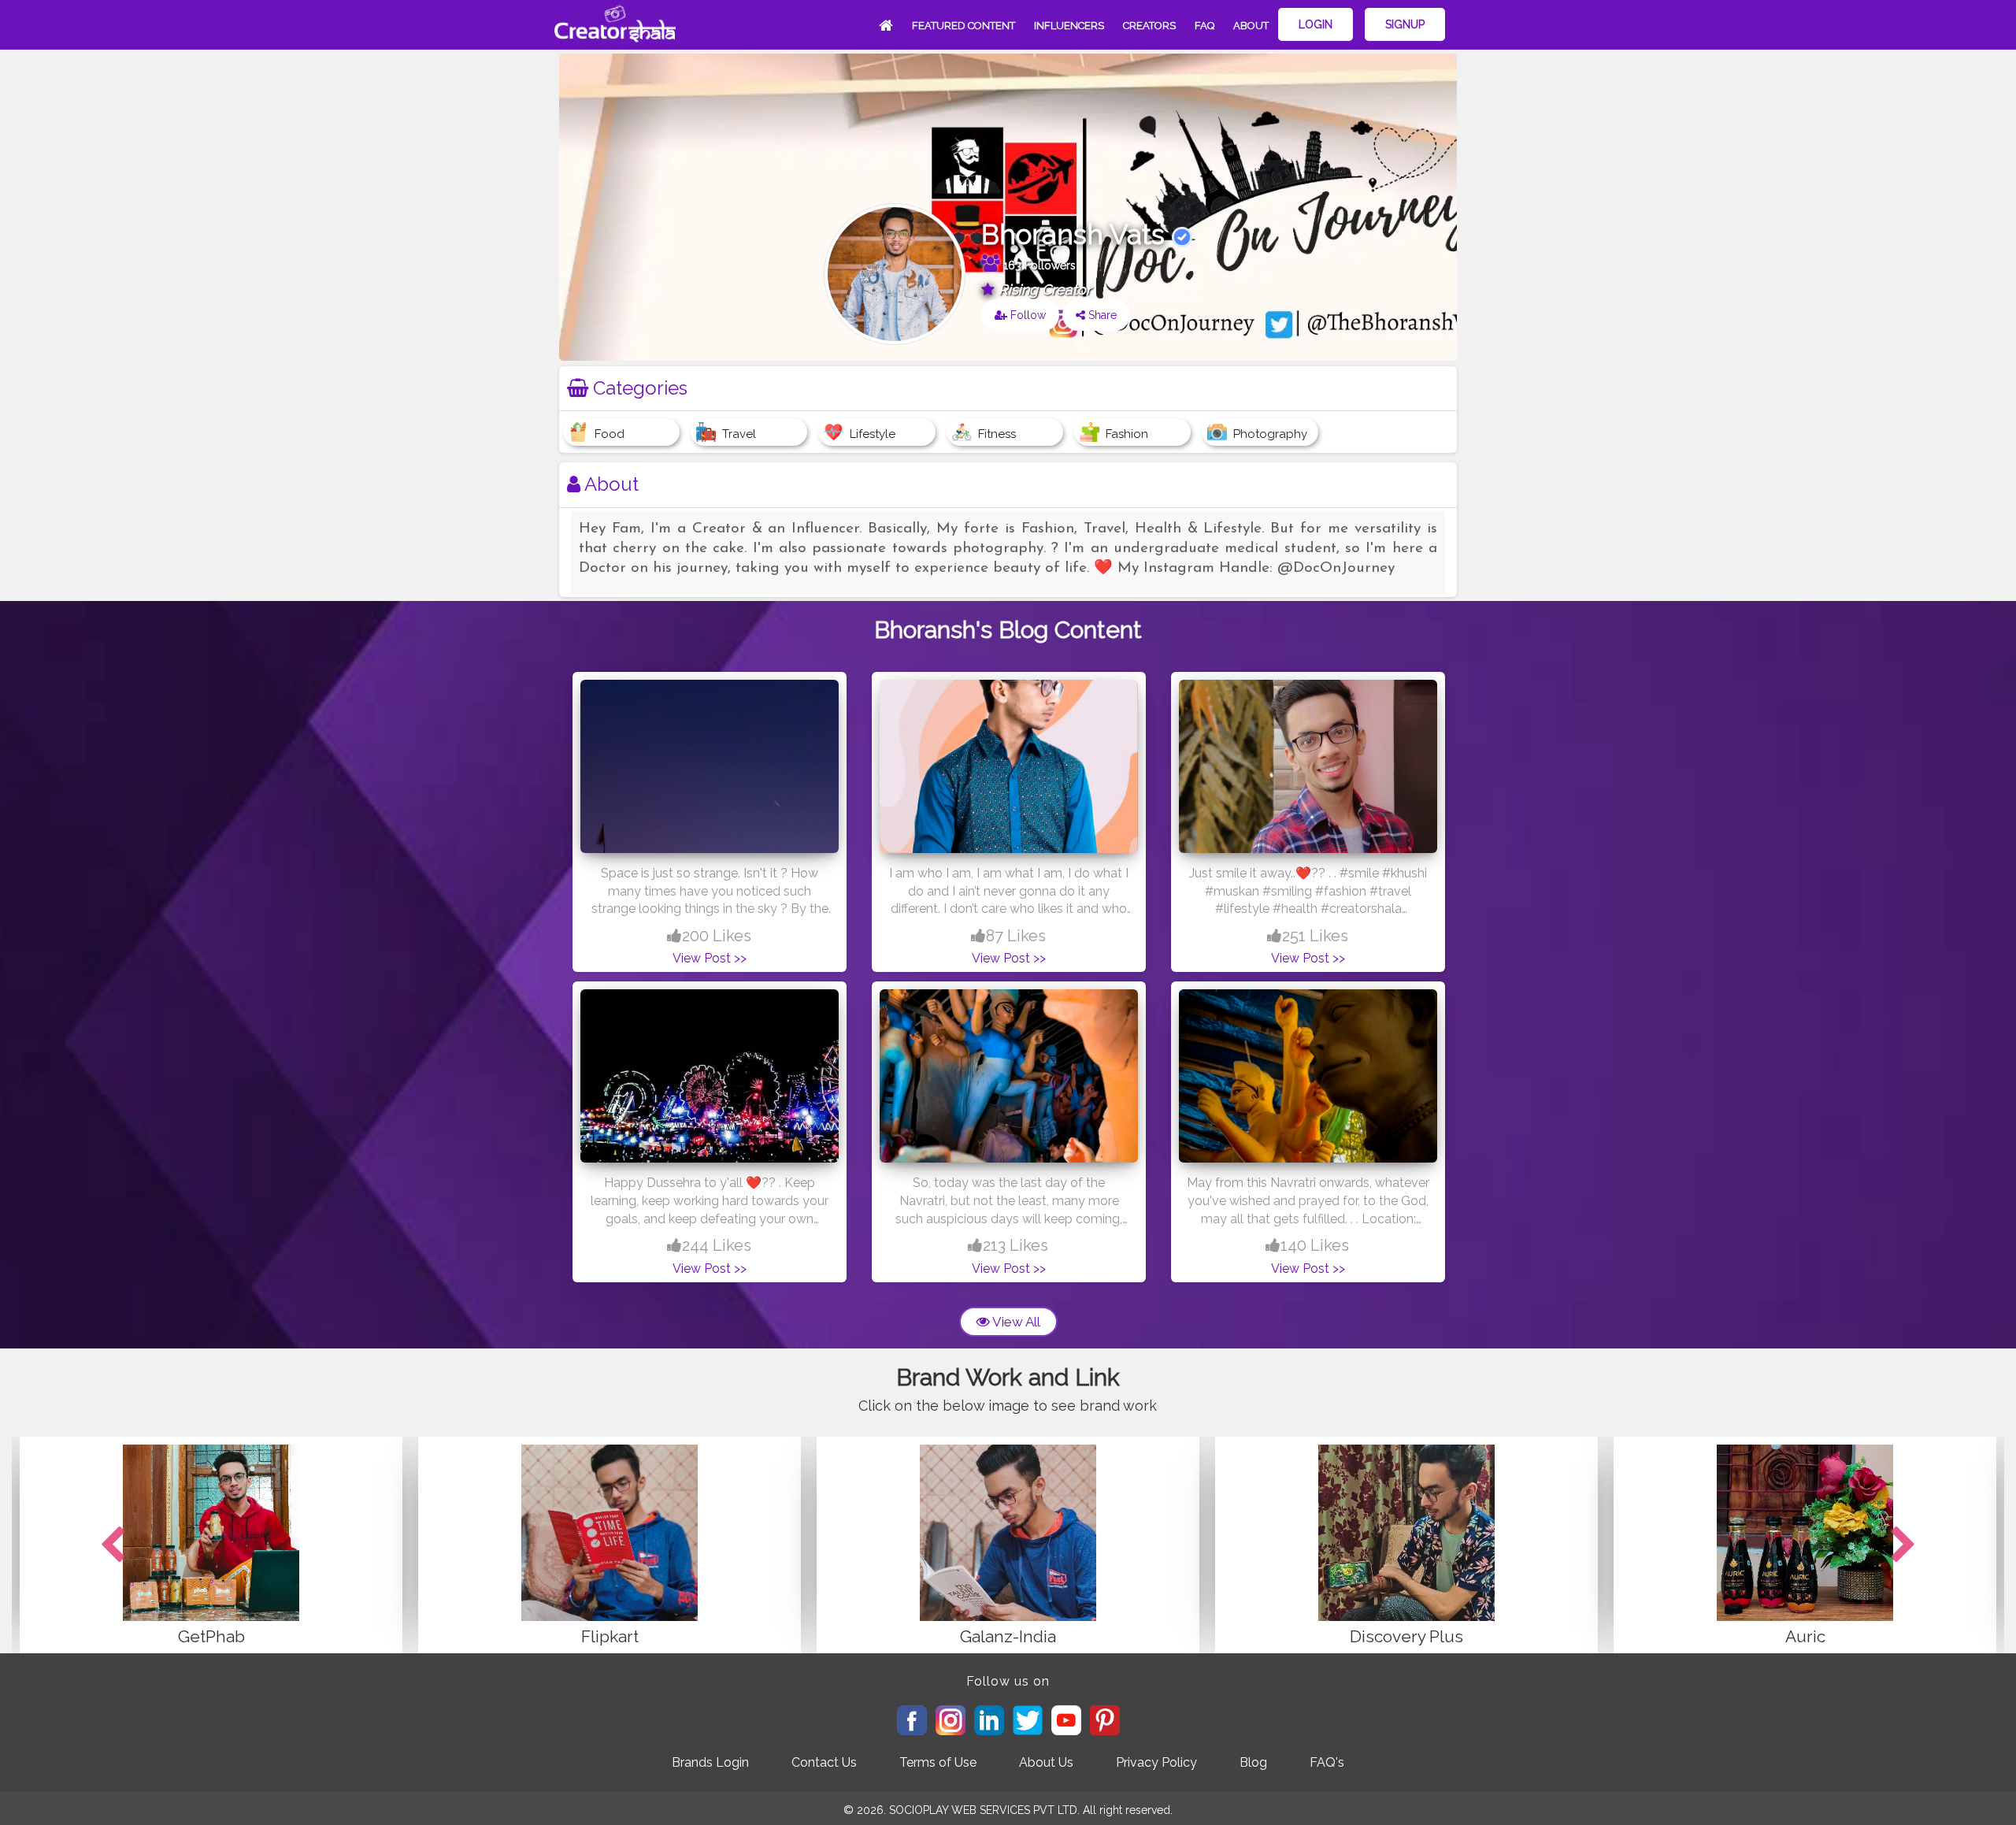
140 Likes (1315, 1245)
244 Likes (717, 1245)
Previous (113, 1545)
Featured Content (964, 26)
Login (1316, 24)
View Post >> (710, 958)
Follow (1027, 315)
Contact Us (824, 1762)
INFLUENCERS (1069, 26)
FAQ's (1327, 1762)
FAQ (1204, 26)
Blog (1253, 1762)
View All (1015, 1322)
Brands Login (710, 1762)
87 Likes (1016, 936)
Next (1903, 1545)
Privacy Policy (1156, 1762)
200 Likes (717, 936)
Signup (1405, 24)
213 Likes (1015, 1245)
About (1251, 26)
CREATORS (1149, 26)
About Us (1046, 1762)
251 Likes (1315, 936)
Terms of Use (938, 1762)
